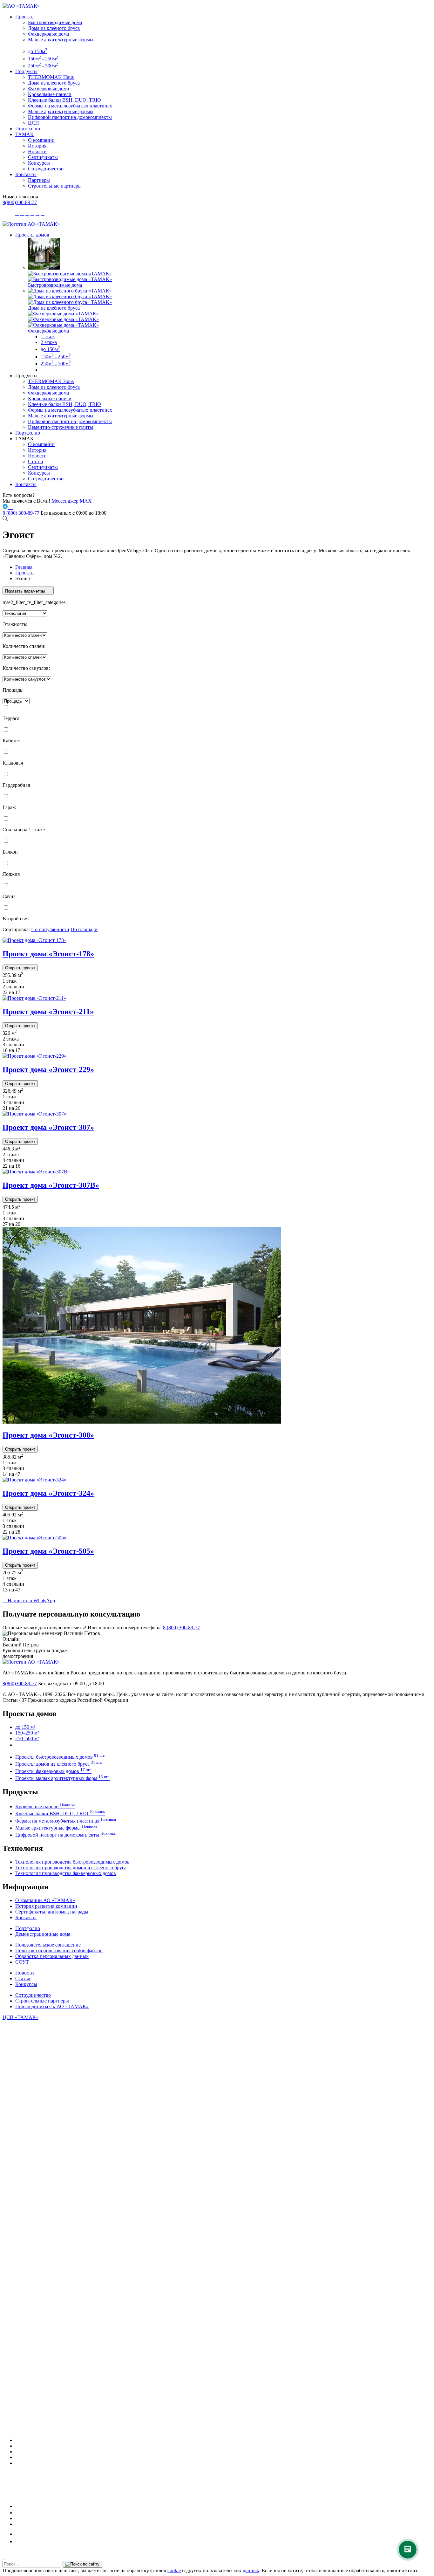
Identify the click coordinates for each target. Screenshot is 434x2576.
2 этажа (49, 342)
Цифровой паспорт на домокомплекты (70, 117)
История (37, 146)
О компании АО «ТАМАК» (45, 1900)
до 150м (38, 51)
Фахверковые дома (48, 34)
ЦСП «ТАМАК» (20, 2017)
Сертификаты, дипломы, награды (52, 1912)
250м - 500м (43, 66)
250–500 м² (27, 1738)
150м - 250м (43, 59)
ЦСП (34, 123)
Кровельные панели (50, 94)
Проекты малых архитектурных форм (62, 1778)
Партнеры (39, 180)
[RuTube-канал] (36, 2506)
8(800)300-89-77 (20, 202)
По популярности (50, 929)
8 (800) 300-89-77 (21, 513)
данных (251, 2570)
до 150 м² (25, 1727)
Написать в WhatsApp (29, 1601)
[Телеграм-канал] (18, 2452)
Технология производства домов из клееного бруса (71, 1868)
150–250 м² (27, 1733)
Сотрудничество (46, 169)
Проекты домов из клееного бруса (59, 1764)
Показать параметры (26, 591)
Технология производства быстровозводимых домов (72, 1862)
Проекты (25, 17)
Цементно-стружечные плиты (61, 427)
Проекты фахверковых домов (53, 1771)
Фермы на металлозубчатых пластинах (70, 106)
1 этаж (48, 337)
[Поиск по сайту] (82, 2564)
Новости (37, 151)
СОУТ (22, 1962)
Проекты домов (32, 235)
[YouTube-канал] (18, 2463)
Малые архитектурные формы (61, 40)
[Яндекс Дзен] (17, 2524)
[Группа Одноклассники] (17, 2513)
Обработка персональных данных (52, 1956)
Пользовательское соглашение (48, 1945)
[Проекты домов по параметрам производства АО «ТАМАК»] (43, 370)
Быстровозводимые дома (55, 22)
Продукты (26, 71)
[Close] (4, 2559)
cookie (174, 2570)
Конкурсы (39, 163)
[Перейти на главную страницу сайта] (31, 224)
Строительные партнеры (55, 186)
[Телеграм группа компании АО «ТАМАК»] (6, 507)
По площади (84, 929)
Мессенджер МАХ (72, 501)
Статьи (36, 461)
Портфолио (28, 129)
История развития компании (46, 1906)
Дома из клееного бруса (54, 83)
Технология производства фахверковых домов (66, 1873)
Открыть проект (20, 968)
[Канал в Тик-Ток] (18, 2542)
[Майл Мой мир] (20, 2534)
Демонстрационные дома (43, 1934)
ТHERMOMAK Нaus (51, 77)
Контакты (26, 174)
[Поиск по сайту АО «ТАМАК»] (5, 519)
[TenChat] (17, 2518)
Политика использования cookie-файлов (59, 1951)
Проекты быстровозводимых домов (60, 1757)
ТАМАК (24, 134)
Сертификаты (43, 157)
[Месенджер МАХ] (223, 2440)
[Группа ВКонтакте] (18, 2446)
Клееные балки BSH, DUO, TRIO (64, 100)
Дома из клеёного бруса (54, 28)
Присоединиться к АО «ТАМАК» (52, 2006)
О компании (41, 140)
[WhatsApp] (17, 2457)
